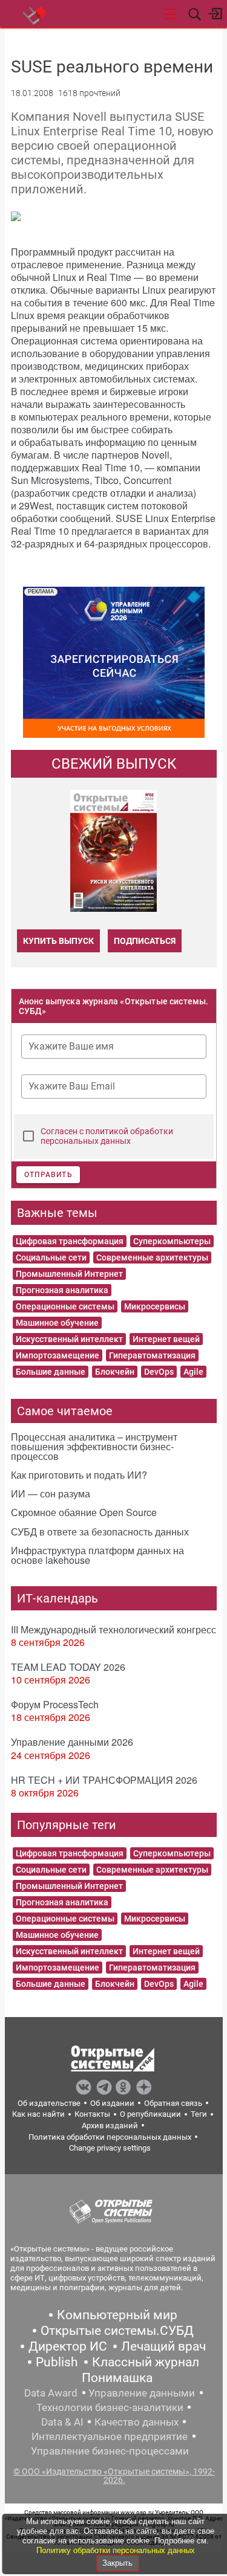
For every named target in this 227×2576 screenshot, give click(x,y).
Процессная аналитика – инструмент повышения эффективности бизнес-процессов (94, 1446)
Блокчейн (115, 1372)
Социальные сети (51, 1257)
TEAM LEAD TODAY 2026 (68, 1667)
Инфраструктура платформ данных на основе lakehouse (97, 1555)
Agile (193, 1372)
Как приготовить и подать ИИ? (79, 1475)
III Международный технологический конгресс (113, 1629)
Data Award (51, 2393)
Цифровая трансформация (70, 1241)
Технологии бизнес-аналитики (110, 2407)
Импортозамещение (58, 1355)
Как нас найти (38, 2114)
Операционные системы (65, 1306)
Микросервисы (155, 1306)
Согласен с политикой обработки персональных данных (107, 1136)
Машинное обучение (57, 1323)
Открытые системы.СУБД (117, 2331)
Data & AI (62, 2422)
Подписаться (145, 941)
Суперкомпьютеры (172, 1241)
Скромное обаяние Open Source (84, 1512)
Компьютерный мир (117, 2315)
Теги (199, 2114)
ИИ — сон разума (51, 1493)
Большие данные (51, 1372)
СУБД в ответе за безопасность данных (100, 1532)
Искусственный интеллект (69, 1339)
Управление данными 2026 (72, 1742)
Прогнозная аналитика (62, 1290)
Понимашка (117, 2378)
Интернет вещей (166, 1339)
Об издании (112, 2103)
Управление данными (142, 2393)
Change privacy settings (110, 2148)
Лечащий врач (163, 2346)
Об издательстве (49, 2103)
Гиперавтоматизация (152, 1355)
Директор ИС (68, 2346)
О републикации (150, 2114)
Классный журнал (146, 2362)
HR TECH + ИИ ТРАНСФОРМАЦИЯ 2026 (104, 1780)
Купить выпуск (58, 941)
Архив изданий (110, 2126)
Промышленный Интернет (69, 1274)
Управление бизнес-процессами (110, 2451)
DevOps (159, 1372)
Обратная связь (173, 2103)
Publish (57, 2362)
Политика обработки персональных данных (110, 2137)
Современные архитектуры (152, 1257)
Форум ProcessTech (55, 1704)
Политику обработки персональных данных (116, 2550)
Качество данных (137, 2422)
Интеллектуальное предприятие (110, 2436)
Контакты (92, 2114)
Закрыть (117, 2563)
